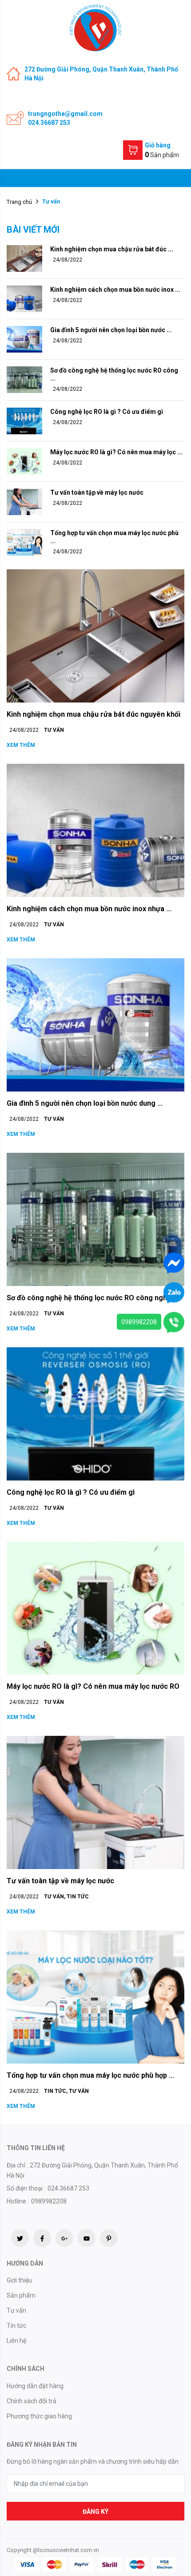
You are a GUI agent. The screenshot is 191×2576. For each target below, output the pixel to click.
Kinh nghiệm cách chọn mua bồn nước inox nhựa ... (89, 909)
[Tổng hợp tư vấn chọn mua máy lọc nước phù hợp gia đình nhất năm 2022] (24, 541)
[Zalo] (174, 1292)
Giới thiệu (19, 2280)
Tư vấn (54, 730)
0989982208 (139, 1322)
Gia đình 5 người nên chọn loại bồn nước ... (111, 330)
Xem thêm (21, 745)
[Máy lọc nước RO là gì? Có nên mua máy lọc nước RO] (24, 460)
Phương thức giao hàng (39, 2416)
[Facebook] (42, 2238)
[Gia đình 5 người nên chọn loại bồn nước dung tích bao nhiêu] (24, 339)
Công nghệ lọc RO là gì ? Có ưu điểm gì (107, 412)
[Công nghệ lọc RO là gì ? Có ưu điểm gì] (24, 420)
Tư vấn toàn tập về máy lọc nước (97, 492)
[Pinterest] (109, 2238)
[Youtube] (87, 2238)
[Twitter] (20, 2238)
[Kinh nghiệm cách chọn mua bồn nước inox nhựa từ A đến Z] (24, 298)
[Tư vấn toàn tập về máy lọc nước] (24, 501)
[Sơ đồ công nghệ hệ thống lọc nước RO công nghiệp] (24, 379)
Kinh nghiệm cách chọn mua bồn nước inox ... (115, 290)
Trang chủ (19, 202)
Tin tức (78, 1897)
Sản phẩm (21, 2295)
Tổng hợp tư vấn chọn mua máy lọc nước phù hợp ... (90, 2075)
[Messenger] (174, 1262)
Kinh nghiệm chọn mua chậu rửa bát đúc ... (112, 249)
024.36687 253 (49, 123)
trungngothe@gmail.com (65, 114)
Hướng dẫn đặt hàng (35, 2386)
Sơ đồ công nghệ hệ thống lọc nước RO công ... (114, 374)
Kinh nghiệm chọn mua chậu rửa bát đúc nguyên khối (94, 714)
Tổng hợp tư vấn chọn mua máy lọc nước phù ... (114, 537)
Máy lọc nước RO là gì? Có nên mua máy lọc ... (116, 452)
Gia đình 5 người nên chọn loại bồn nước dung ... (85, 1103)
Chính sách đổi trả (32, 2401)
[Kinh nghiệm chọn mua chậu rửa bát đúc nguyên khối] (24, 258)
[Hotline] (174, 1322)
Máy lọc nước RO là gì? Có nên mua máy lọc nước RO (93, 1686)
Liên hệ (16, 2341)
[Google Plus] (64, 2238)
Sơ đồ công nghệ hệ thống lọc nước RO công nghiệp (92, 1298)
